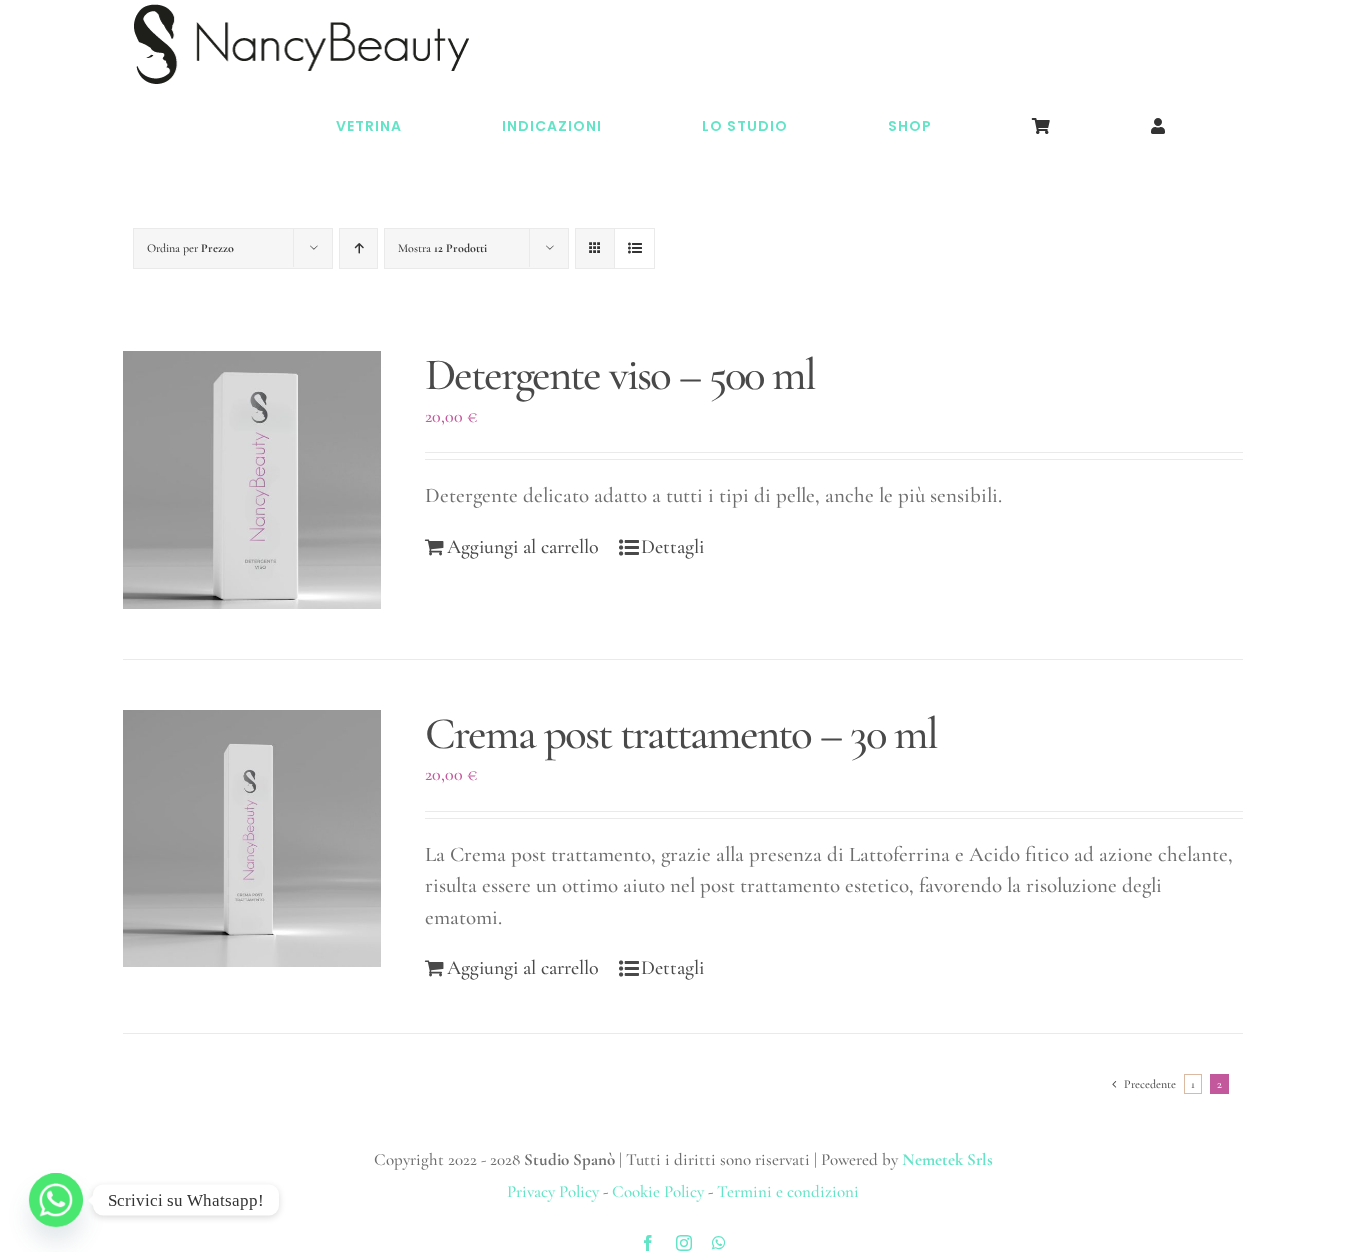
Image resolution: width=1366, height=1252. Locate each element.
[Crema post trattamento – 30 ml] (252, 839)
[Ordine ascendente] (358, 248)
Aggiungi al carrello (523, 547)
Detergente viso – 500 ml (620, 374)
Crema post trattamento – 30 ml (681, 733)
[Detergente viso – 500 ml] (252, 480)
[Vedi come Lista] (634, 248)
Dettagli (672, 547)
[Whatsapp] (56, 1200)
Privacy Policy (553, 1191)
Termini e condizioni (788, 1191)
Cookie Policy (658, 1191)
